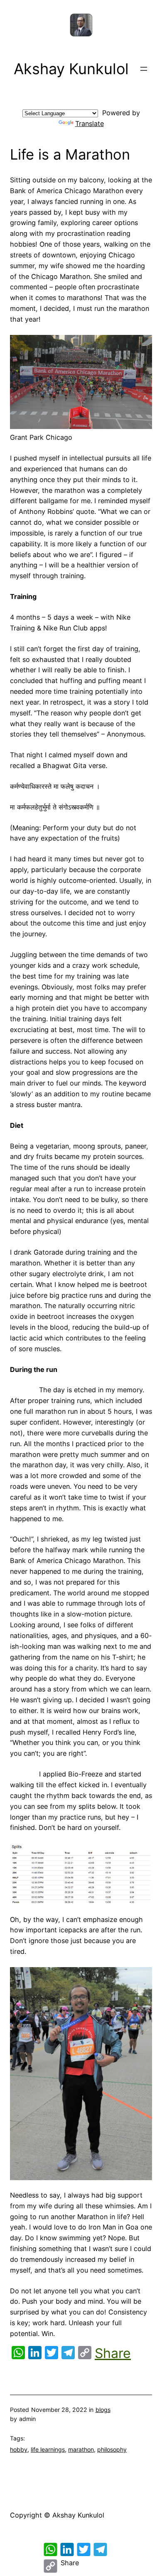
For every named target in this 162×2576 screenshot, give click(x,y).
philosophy (112, 2449)
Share (113, 2353)
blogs (103, 2410)
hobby (19, 2449)
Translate (90, 124)
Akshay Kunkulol (71, 69)
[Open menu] (144, 69)
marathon (81, 2449)
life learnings (48, 2449)
